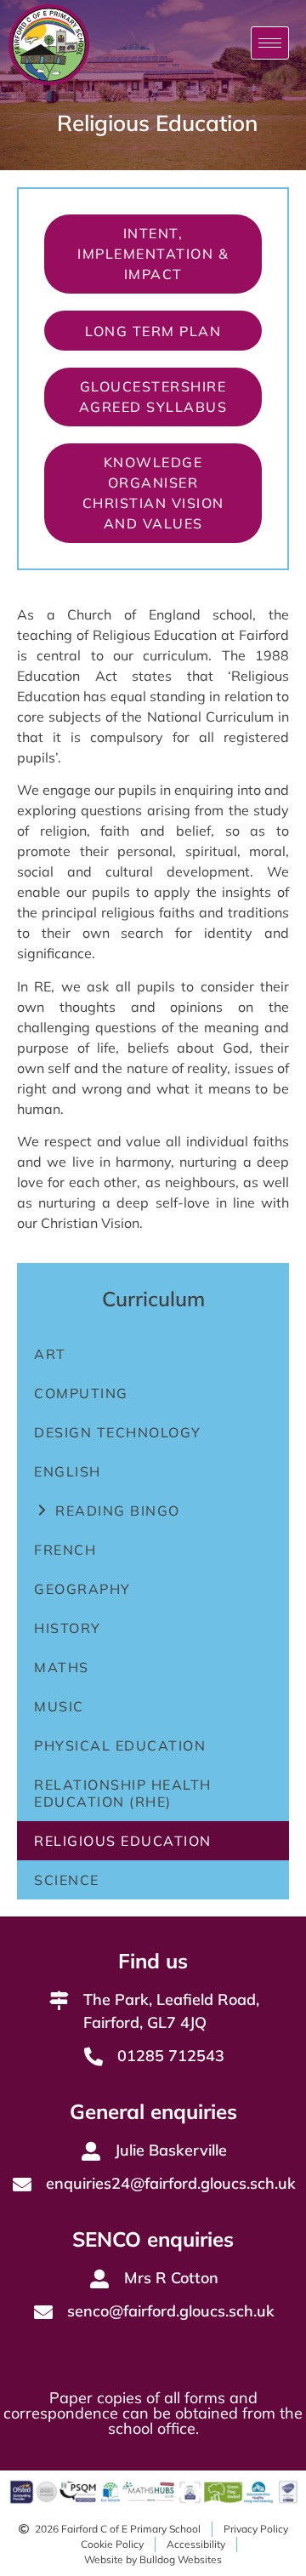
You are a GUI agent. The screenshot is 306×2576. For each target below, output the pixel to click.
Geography (82, 1589)
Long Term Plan (153, 331)
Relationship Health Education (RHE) (123, 1793)
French (65, 1550)
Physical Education (120, 1745)
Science (67, 1880)
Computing (81, 1393)
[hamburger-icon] (270, 43)
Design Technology (118, 1432)
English (68, 1471)
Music (59, 1706)
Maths (62, 1667)
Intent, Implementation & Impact (153, 254)
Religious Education (123, 1841)
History (68, 1628)
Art (50, 1354)
